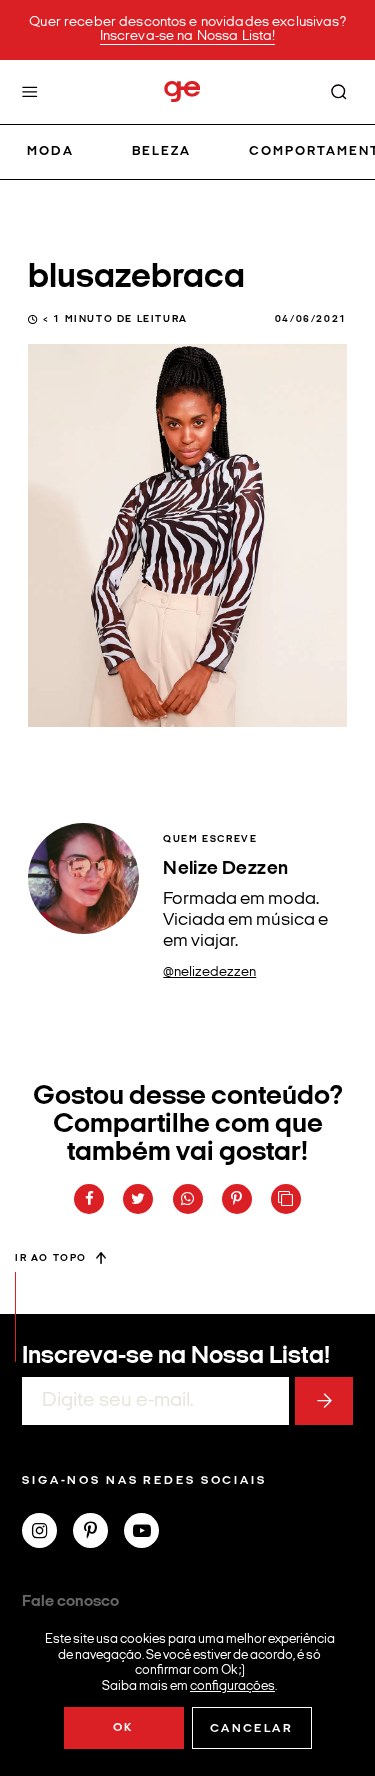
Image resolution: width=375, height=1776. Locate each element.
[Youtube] (149, 1533)
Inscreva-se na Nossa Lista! (188, 36)
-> (324, 1401)
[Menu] (30, 92)
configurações (232, 1685)
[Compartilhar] (89, 1199)
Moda (50, 151)
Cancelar (251, 1729)
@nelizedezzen (209, 972)
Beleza (161, 151)
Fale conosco (70, 1602)
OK (123, 1728)
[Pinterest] (98, 1533)
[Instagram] (47, 1533)
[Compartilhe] (286, 1199)
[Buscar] (339, 92)
